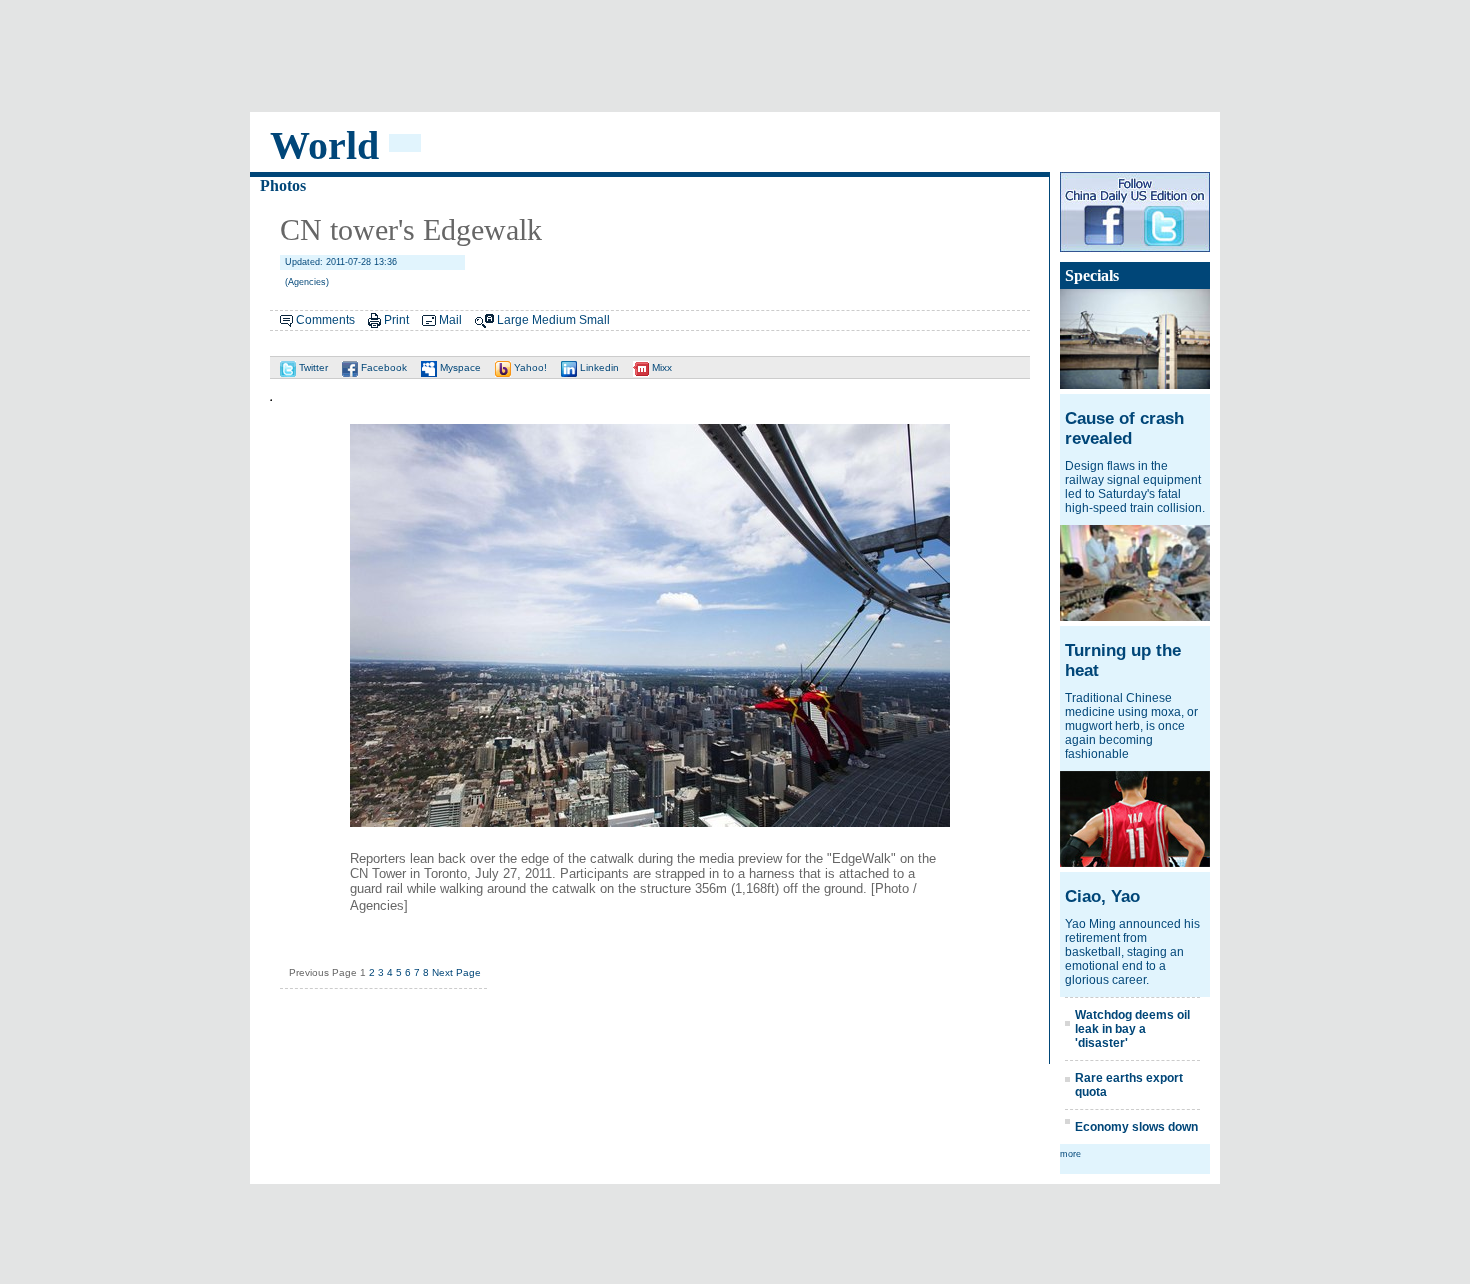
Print (396, 320)
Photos (283, 185)
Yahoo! (529, 367)
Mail (450, 320)
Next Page (456, 972)
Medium (554, 320)
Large (513, 320)
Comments (325, 320)
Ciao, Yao (1102, 896)
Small (594, 320)
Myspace (459, 367)
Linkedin (598, 367)
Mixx (660, 367)
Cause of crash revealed (1124, 428)
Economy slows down (1136, 1127)
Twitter (312, 367)
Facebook (382, 367)
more (1070, 1154)
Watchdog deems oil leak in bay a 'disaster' (1132, 1029)
